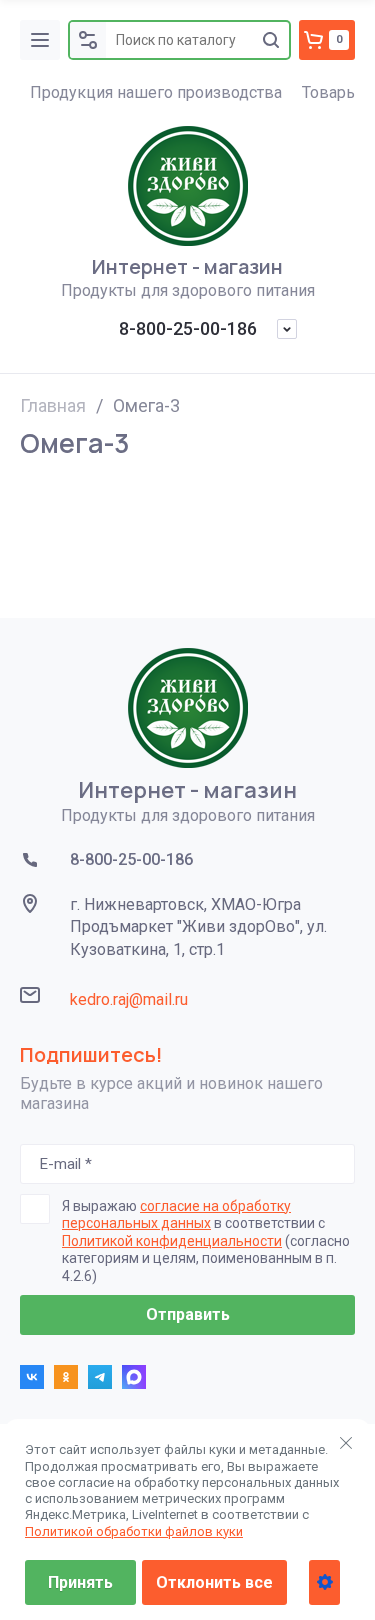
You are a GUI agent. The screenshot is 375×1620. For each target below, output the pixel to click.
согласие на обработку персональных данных (176, 1215)
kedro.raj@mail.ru (129, 999)
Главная (53, 405)
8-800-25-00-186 (188, 328)
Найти (271, 40)
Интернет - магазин (187, 267)
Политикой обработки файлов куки (134, 1531)
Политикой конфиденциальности (172, 1241)
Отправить (188, 1314)
